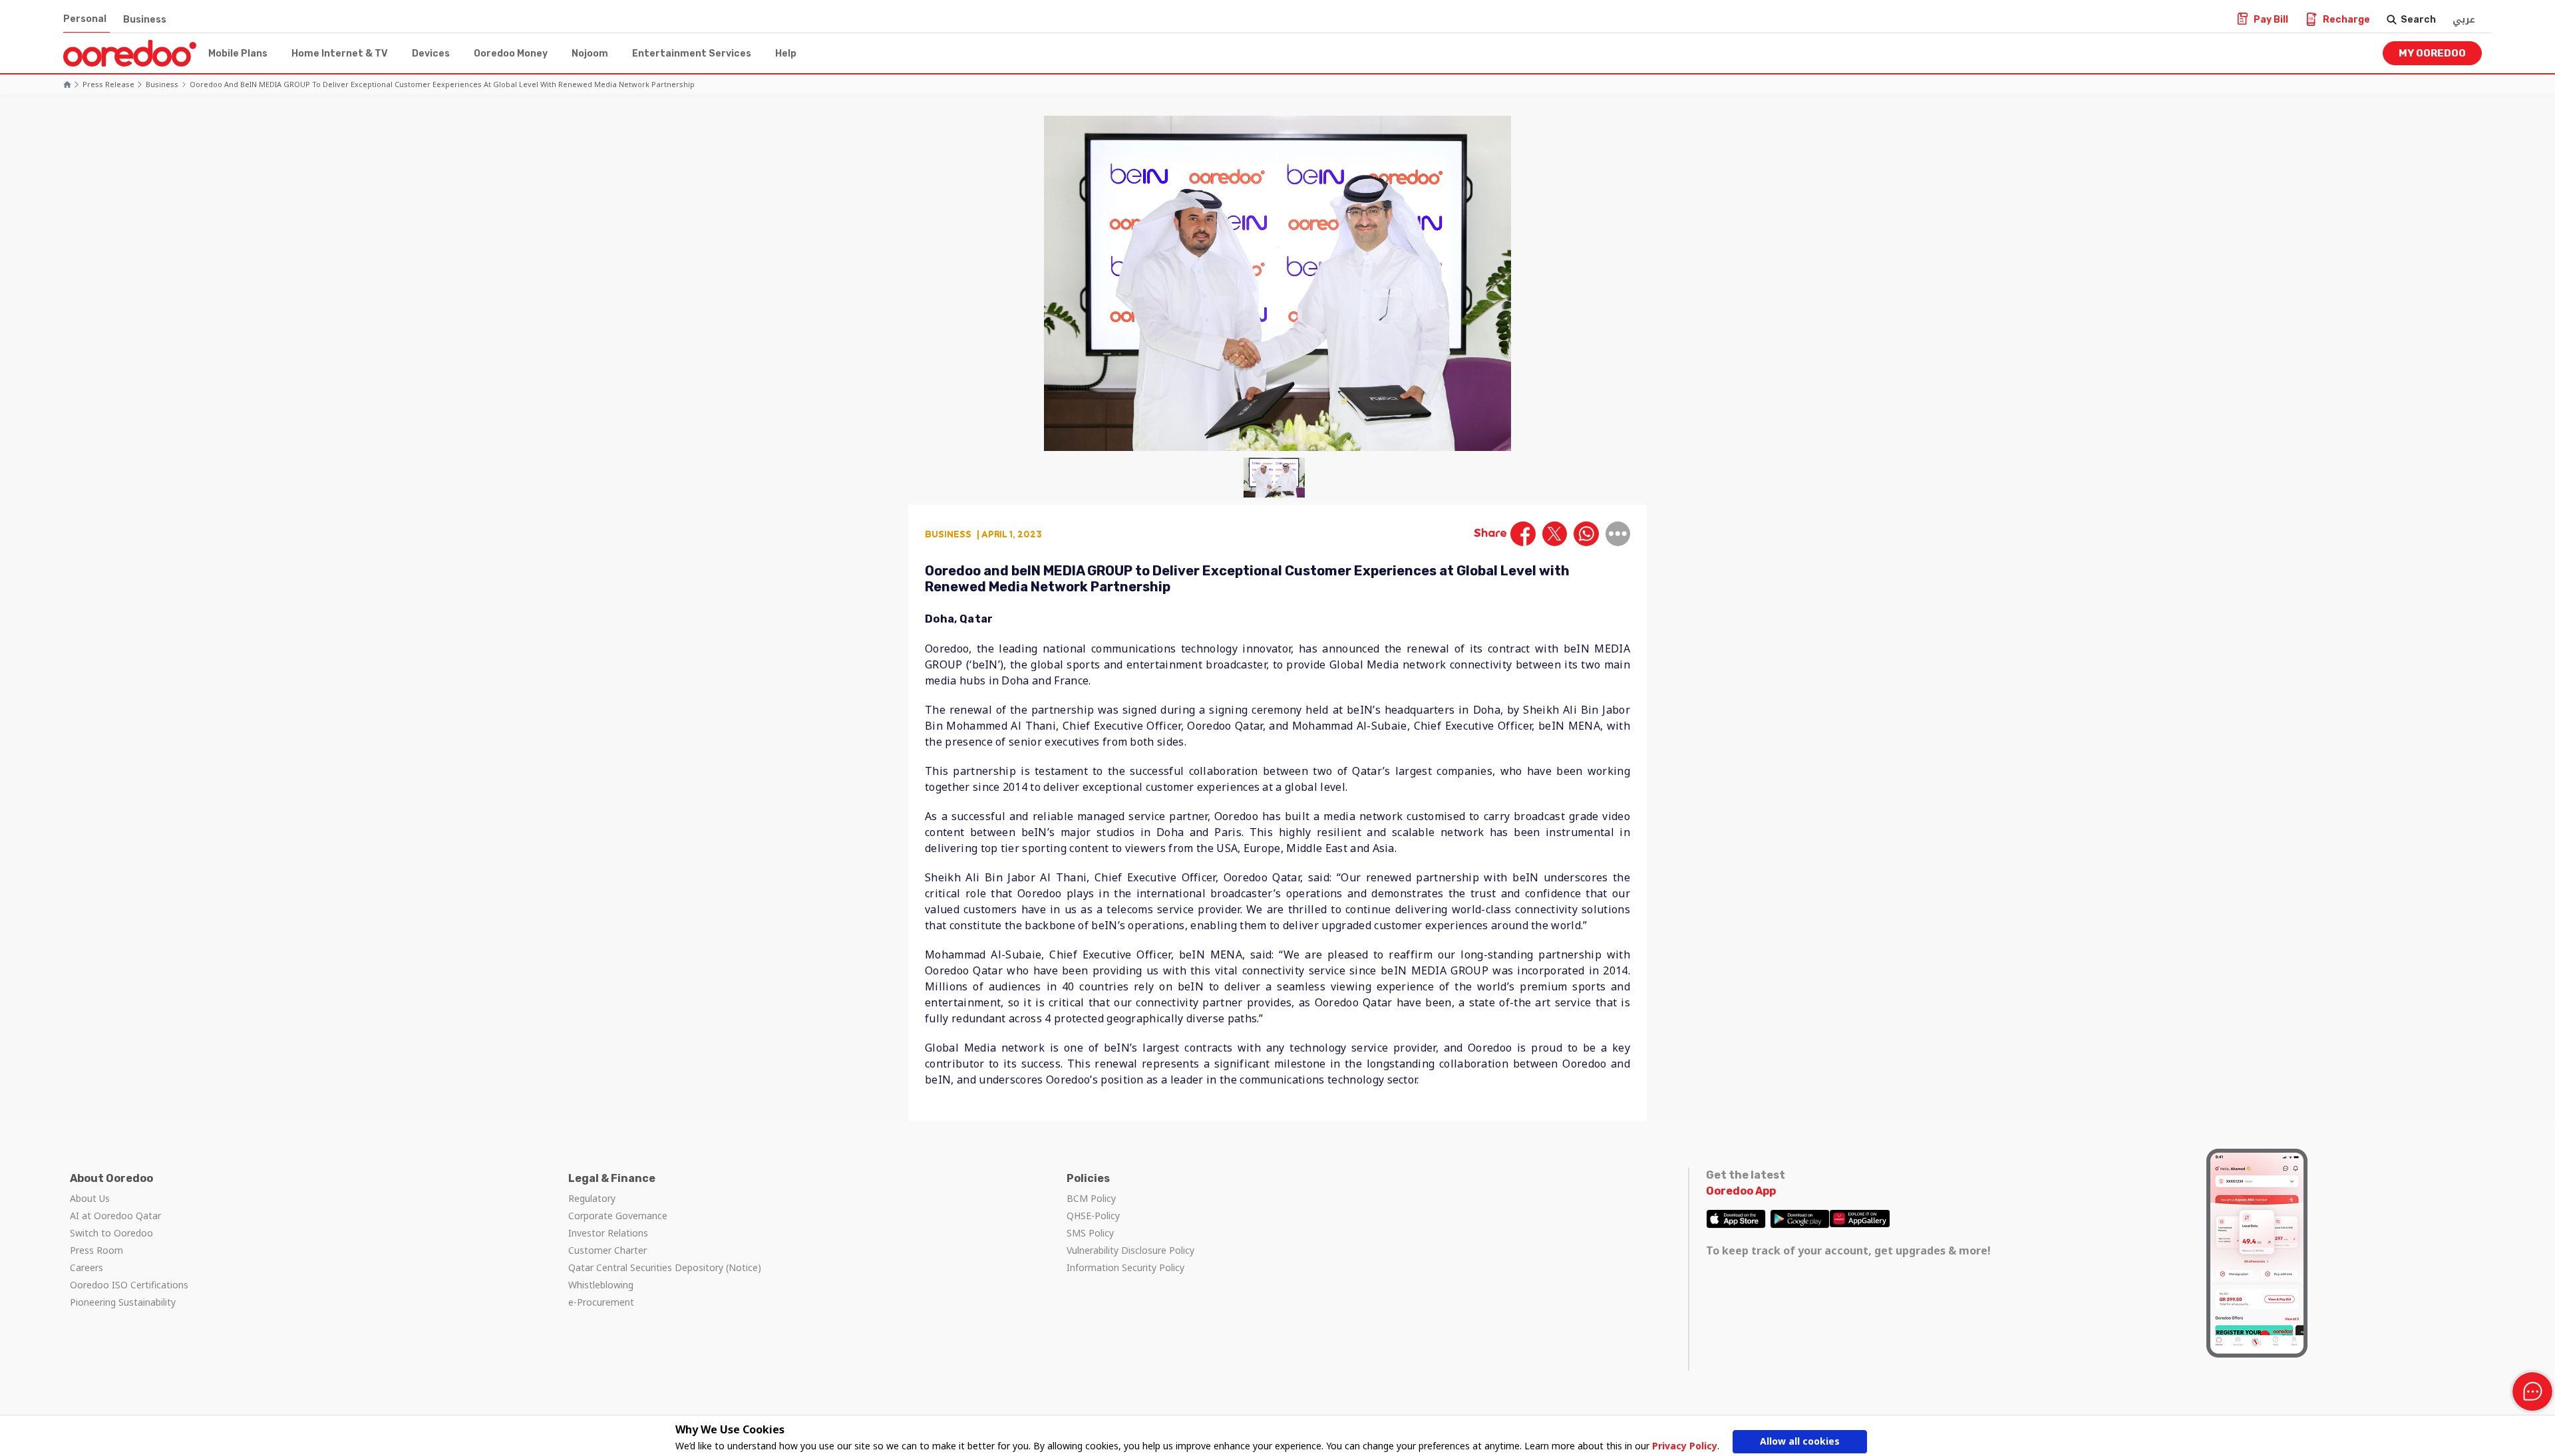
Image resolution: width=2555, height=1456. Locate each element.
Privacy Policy (1685, 1446)
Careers (86, 1267)
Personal (85, 19)
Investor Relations (608, 1233)
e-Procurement (601, 1302)
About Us (90, 1198)
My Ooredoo (2432, 53)
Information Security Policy (1125, 1267)
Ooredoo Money (511, 54)
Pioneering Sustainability (123, 1302)
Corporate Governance (618, 1216)
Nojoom (590, 54)
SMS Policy (1090, 1233)
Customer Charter (607, 1250)
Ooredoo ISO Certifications (129, 1285)
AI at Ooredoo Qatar (115, 1216)
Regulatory (592, 1198)
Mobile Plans (238, 54)
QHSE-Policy (1093, 1216)
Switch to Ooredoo (111, 1233)
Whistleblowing (601, 1285)
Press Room (96, 1250)
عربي (2464, 20)
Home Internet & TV (340, 54)
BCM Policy (1091, 1198)
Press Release (108, 84)
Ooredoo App (1741, 1191)
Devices (431, 54)
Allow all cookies (1800, 1441)
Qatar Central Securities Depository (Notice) (665, 1267)
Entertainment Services (692, 54)
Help (786, 54)
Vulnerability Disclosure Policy (1130, 1250)
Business (145, 20)
